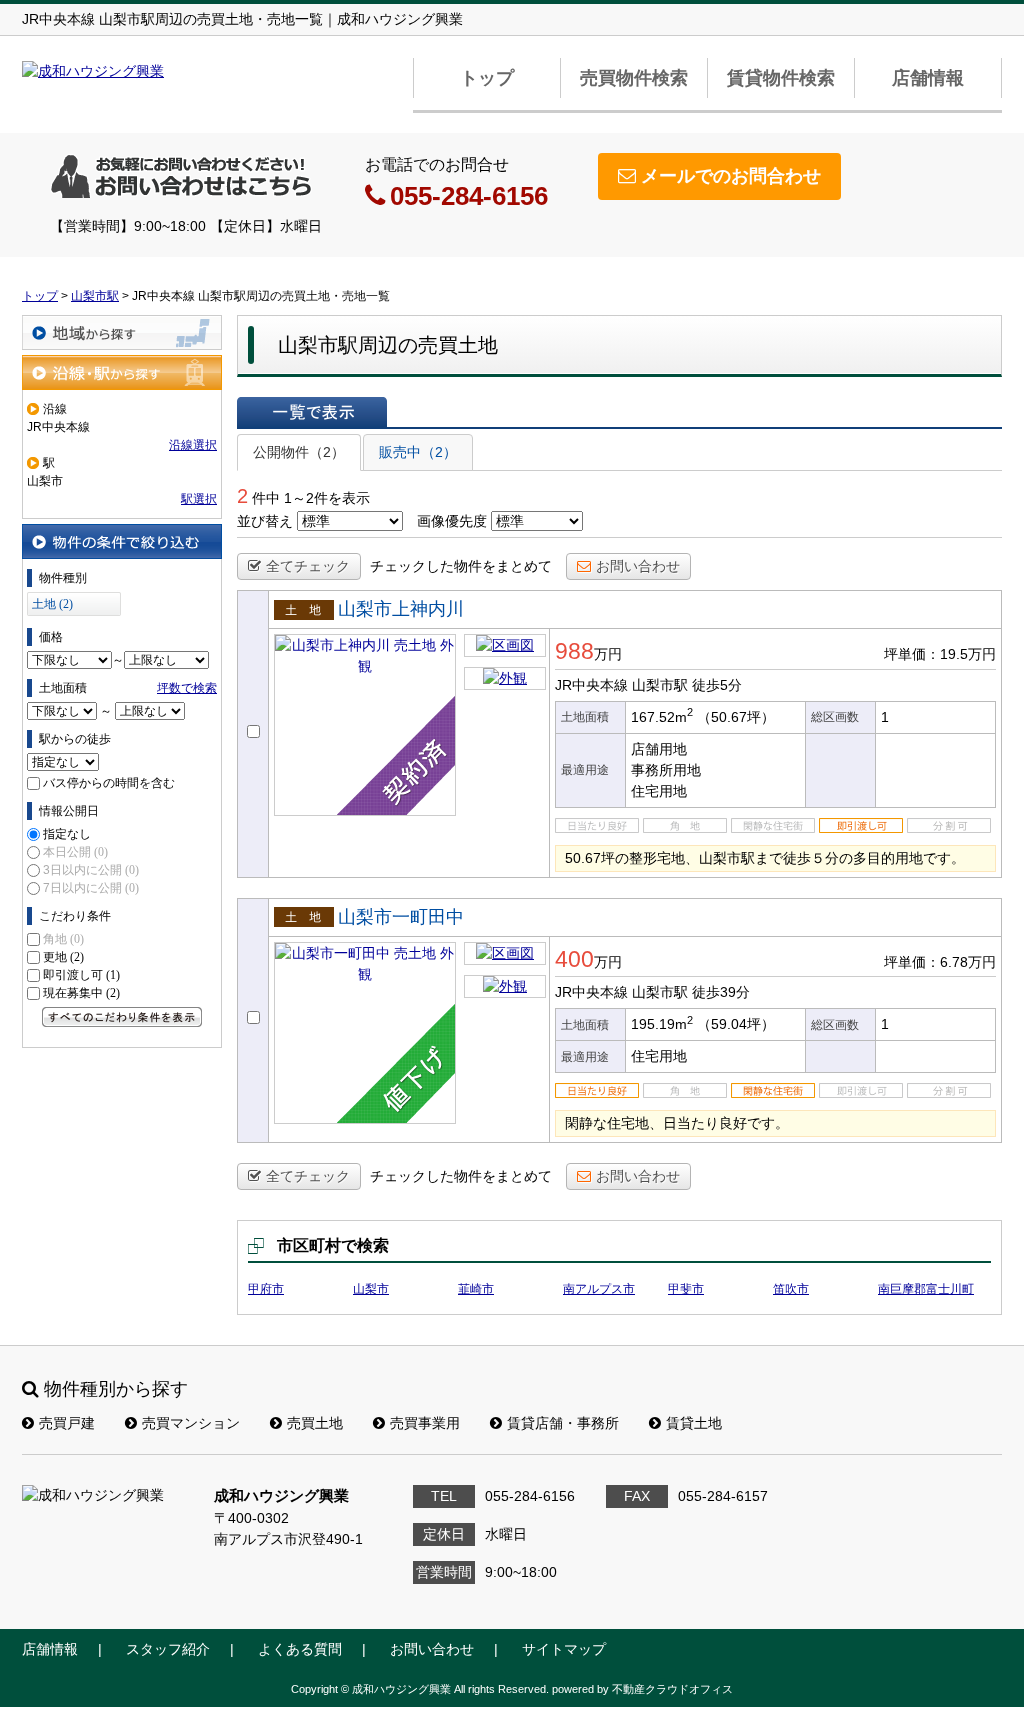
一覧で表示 (312, 412)
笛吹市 (791, 1289)
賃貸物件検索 (781, 78)
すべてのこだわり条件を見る (122, 1017)
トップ (487, 78)
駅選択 (199, 499)
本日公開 (75, 852)
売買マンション (191, 1423)
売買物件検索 (634, 78)
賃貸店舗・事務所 (563, 1423)
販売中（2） (418, 452)
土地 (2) (52, 604)
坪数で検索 (187, 688)
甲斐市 (686, 1289)
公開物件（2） (299, 452)
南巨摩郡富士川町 (926, 1289)
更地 (63, 957)
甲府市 (266, 1289)
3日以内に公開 (91, 870)
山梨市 (371, 1289)
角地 (63, 939)
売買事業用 (425, 1423)
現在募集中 (81, 993)
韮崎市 (476, 1289)
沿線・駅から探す (122, 372)
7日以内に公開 (91, 888)
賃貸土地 (694, 1423)
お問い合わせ (638, 566)
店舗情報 (928, 78)
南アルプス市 (599, 1289)
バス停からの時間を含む (109, 783)
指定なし (67, 834)
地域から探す (122, 332)
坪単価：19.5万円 (940, 654)
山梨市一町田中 (401, 917)
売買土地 (315, 1423)
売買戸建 (67, 1423)
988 (574, 651)
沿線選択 (193, 445)
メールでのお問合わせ (731, 176)
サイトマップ (564, 1649)
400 (574, 959)
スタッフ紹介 (168, 1649)
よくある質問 (300, 1649)
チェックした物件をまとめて (461, 566)
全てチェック (308, 566)
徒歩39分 (721, 992)
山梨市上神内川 (401, 609)
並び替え (265, 521)
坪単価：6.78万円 (940, 962)
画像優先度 (452, 521)
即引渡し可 (81, 975)
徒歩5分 (717, 685)
